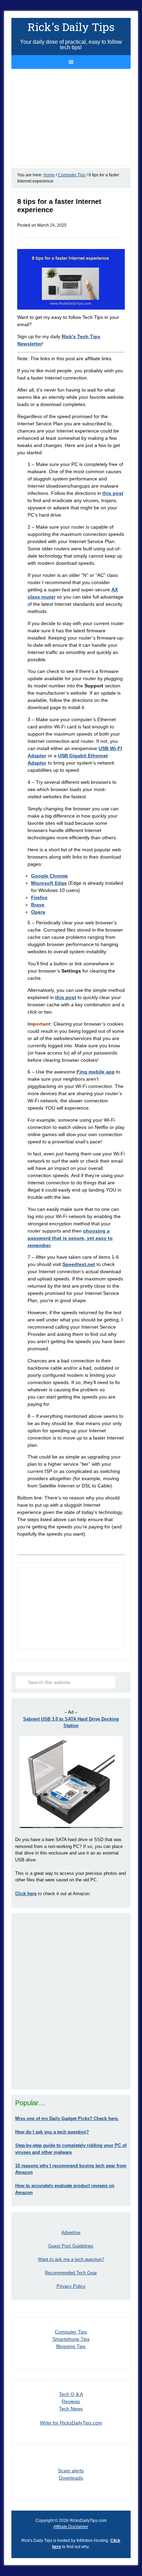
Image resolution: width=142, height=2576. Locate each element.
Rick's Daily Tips (71, 27)
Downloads (71, 2478)
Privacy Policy (71, 2286)
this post (113, 493)
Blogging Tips (71, 2346)
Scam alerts (71, 2471)
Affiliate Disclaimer (71, 2527)
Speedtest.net (79, 1264)
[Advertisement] (71, 2001)
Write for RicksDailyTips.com (71, 2423)
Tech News (71, 2409)
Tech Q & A (71, 2394)
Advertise (71, 2232)
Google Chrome (49, 876)
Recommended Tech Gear (71, 2273)
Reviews (71, 2401)
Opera (38, 912)
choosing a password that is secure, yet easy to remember (70, 1238)
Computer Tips (71, 2332)
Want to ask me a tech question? (71, 2259)
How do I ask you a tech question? (52, 2132)
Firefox (39, 897)
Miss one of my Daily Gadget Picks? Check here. (67, 2118)
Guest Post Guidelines (71, 2246)
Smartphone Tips (71, 2339)
